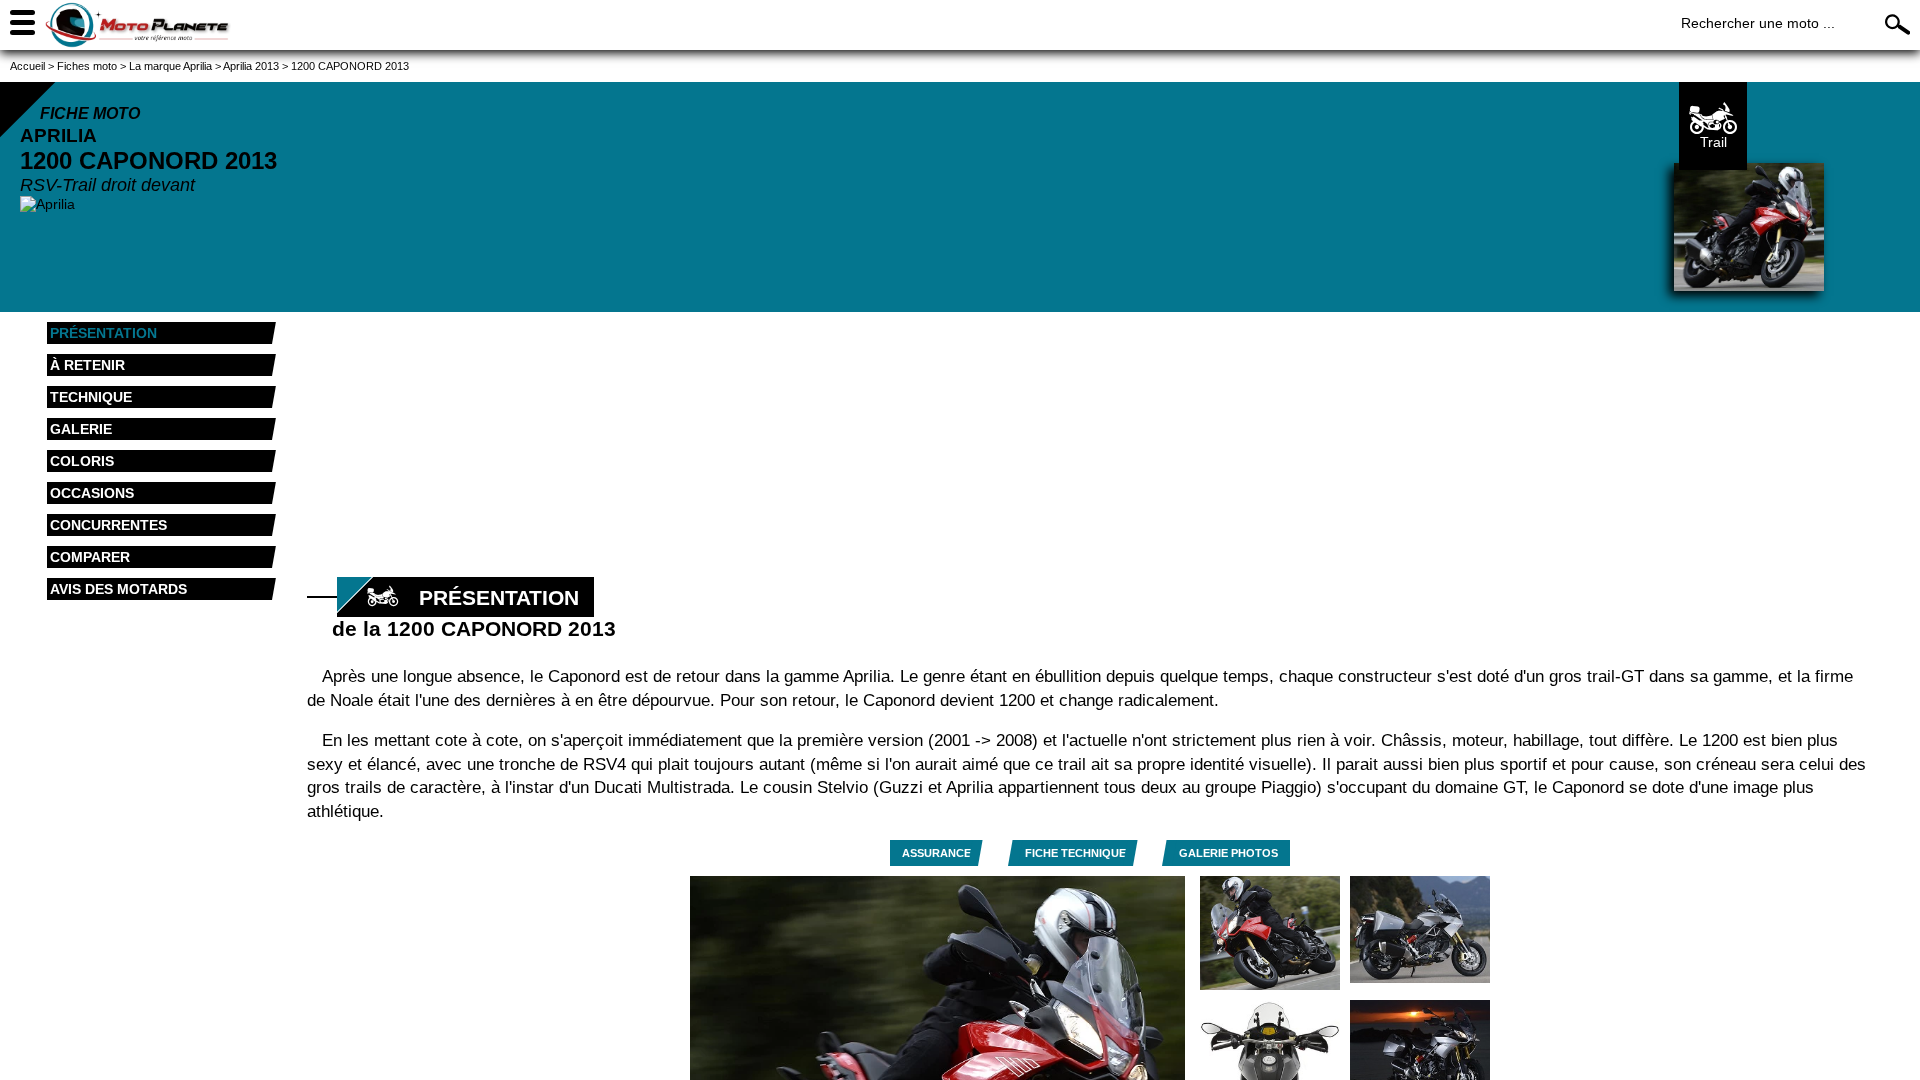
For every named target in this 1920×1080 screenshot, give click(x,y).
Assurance (936, 853)
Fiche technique (1075, 853)
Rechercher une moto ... (1758, 23)
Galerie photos (1228, 853)
